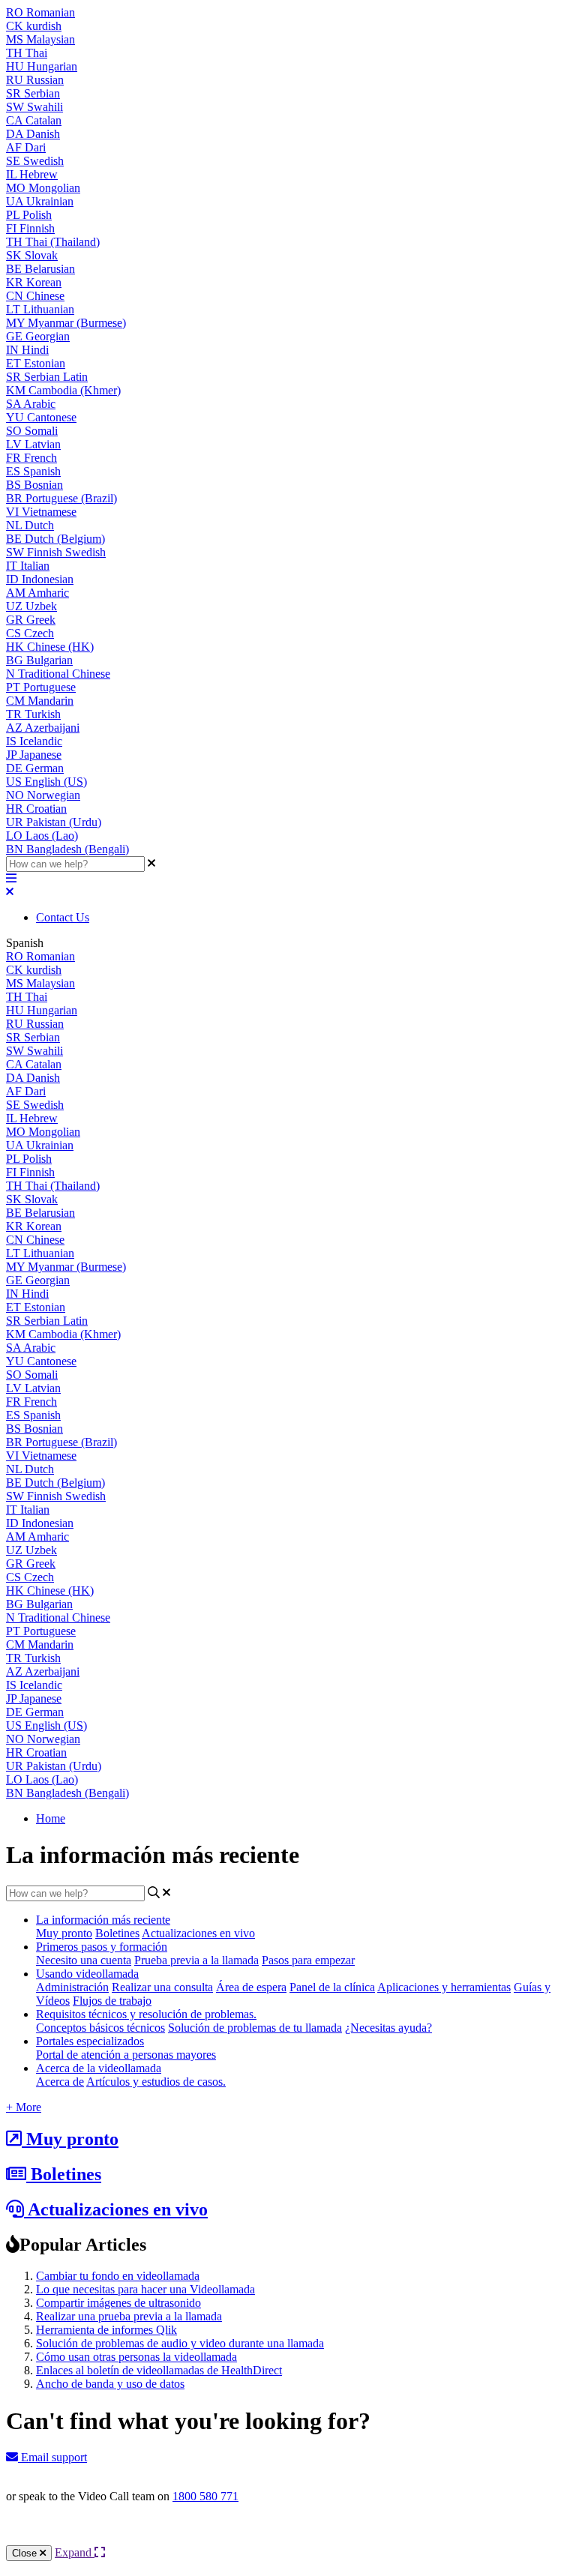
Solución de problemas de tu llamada (255, 2028)
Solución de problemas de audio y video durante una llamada (180, 2343)
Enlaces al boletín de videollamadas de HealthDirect (159, 2370)
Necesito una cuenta (84, 1960)
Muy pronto (64, 1933)
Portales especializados (90, 2041)
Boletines (117, 1933)
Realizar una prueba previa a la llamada (129, 2316)
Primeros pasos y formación (102, 1947)
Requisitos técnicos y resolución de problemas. (146, 2014)
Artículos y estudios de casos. (156, 2082)
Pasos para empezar (308, 1960)
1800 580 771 (205, 2496)
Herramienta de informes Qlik (106, 2330)
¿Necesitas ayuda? (388, 2028)
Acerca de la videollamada (99, 2068)
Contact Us (63, 917)
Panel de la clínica (332, 1987)
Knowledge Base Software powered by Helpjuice (288, 2537)
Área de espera (251, 1987)
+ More (24, 2107)
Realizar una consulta (162, 1987)
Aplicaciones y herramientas (444, 1987)
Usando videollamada (87, 1974)
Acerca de (60, 2082)
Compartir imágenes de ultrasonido (118, 2303)
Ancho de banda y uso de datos (110, 2384)
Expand (75, 2552)
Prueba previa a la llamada (196, 1960)
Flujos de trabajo (112, 2001)
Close (26, 2553)
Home (51, 1818)
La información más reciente (103, 1920)
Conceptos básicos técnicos (100, 2028)
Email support (52, 2457)
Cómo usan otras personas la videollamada (136, 2357)
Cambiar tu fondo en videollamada (118, 2276)
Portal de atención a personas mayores (126, 2055)
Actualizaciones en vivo (198, 1933)
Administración (72, 1987)
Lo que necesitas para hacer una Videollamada (145, 2289)
